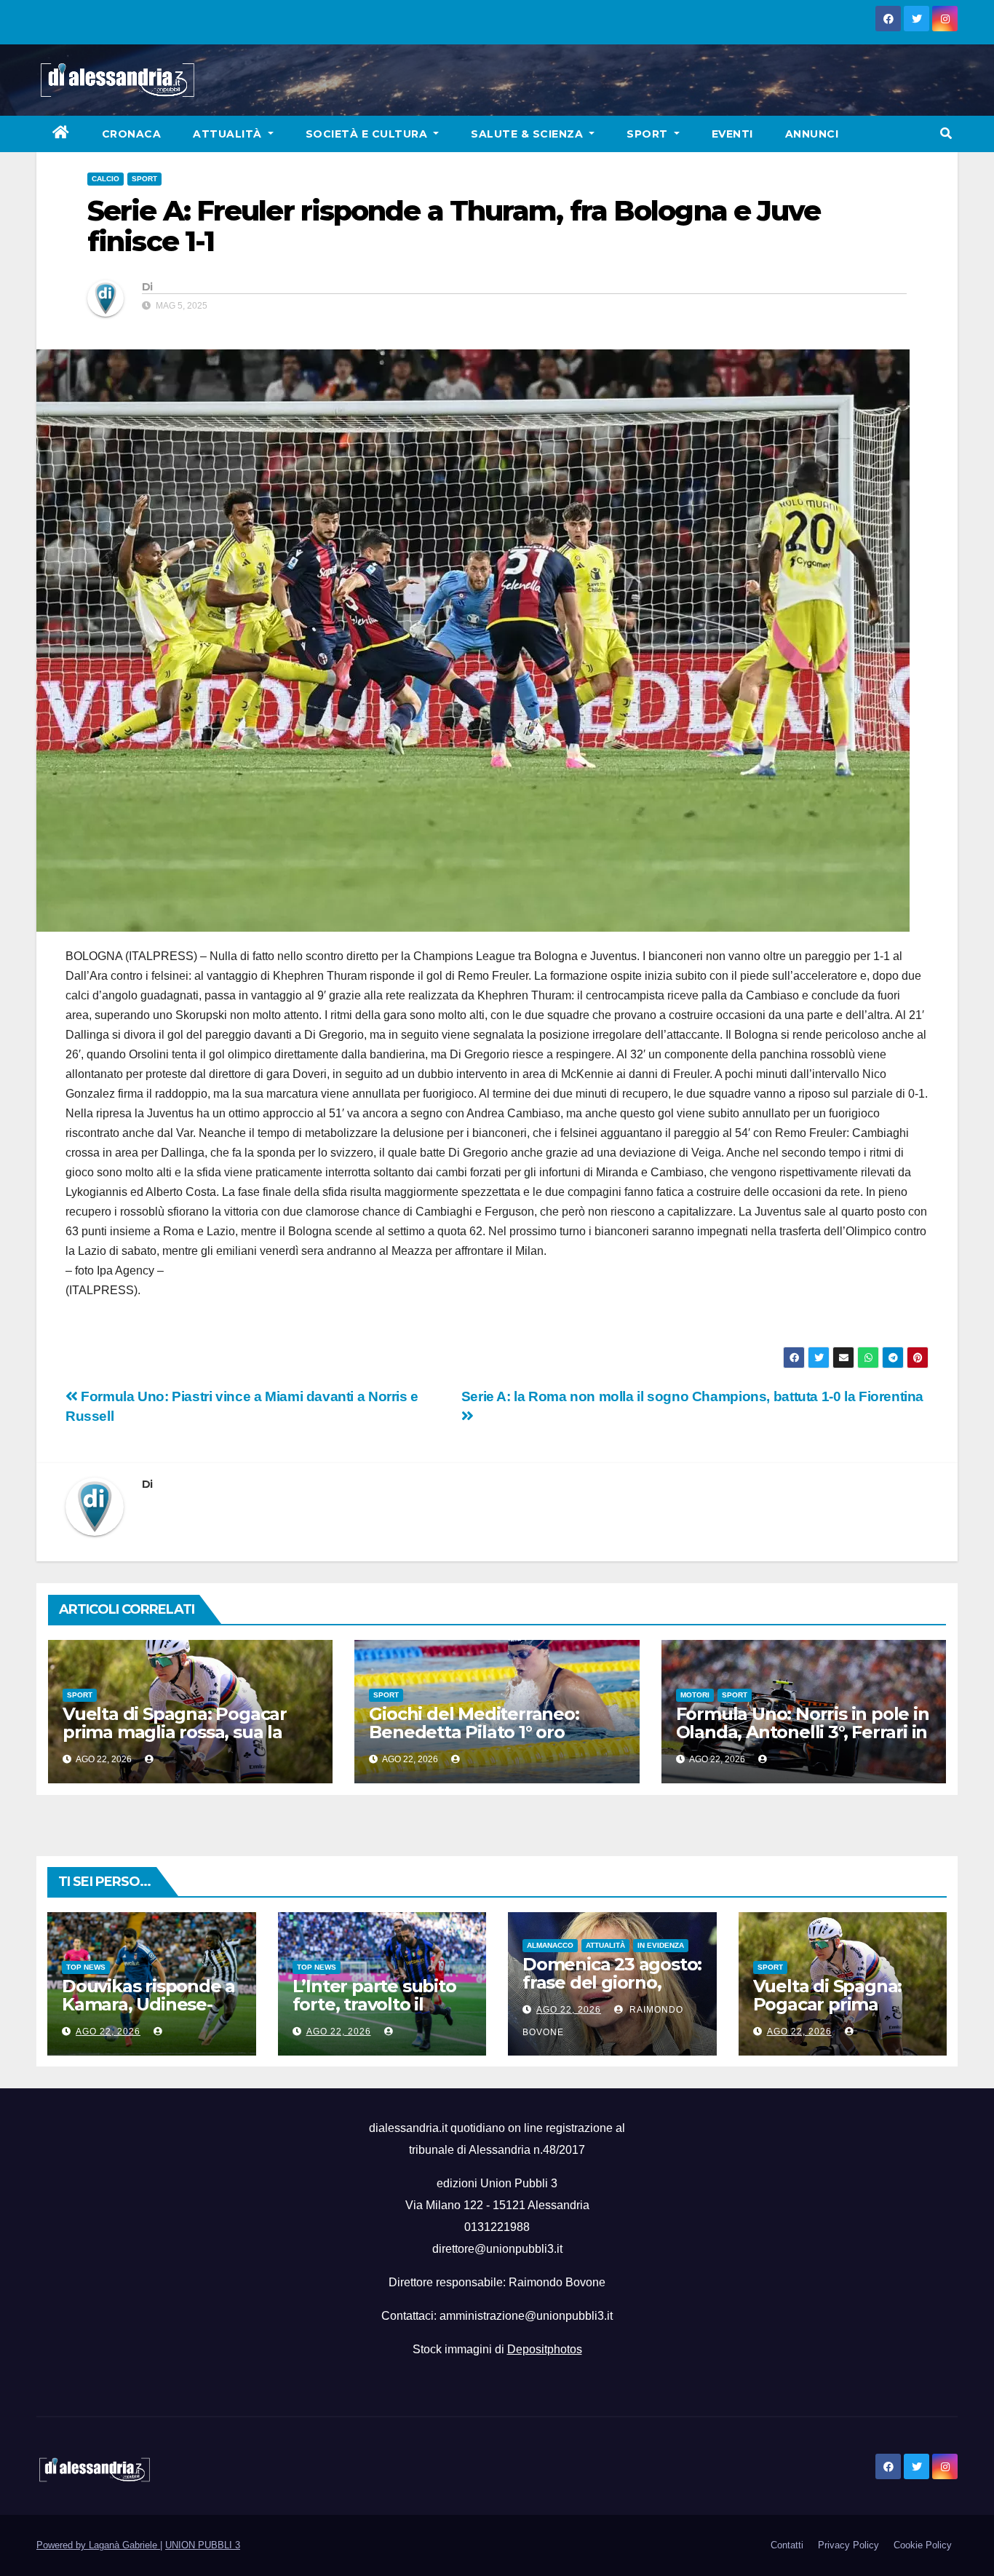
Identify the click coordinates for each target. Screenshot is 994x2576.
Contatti (787, 2545)
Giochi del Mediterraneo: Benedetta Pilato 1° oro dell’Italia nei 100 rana (474, 1732)
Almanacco (550, 1945)
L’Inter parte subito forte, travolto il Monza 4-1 (374, 2004)
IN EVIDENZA (661, 1945)
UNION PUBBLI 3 (203, 2545)
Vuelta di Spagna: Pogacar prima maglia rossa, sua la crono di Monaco (175, 1732)
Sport (649, 134)
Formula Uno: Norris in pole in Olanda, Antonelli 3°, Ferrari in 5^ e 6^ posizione (803, 1732)
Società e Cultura (368, 134)
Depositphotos (545, 2349)
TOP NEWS (86, 1967)
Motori (695, 1695)
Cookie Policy (923, 2545)
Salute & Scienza (529, 134)
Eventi (732, 134)
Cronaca (132, 134)
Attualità (229, 134)
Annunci (812, 134)
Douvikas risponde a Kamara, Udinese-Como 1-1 (148, 2004)
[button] (946, 134)
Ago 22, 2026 (108, 2032)
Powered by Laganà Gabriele (98, 2545)
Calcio (106, 179)
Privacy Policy (848, 2545)
